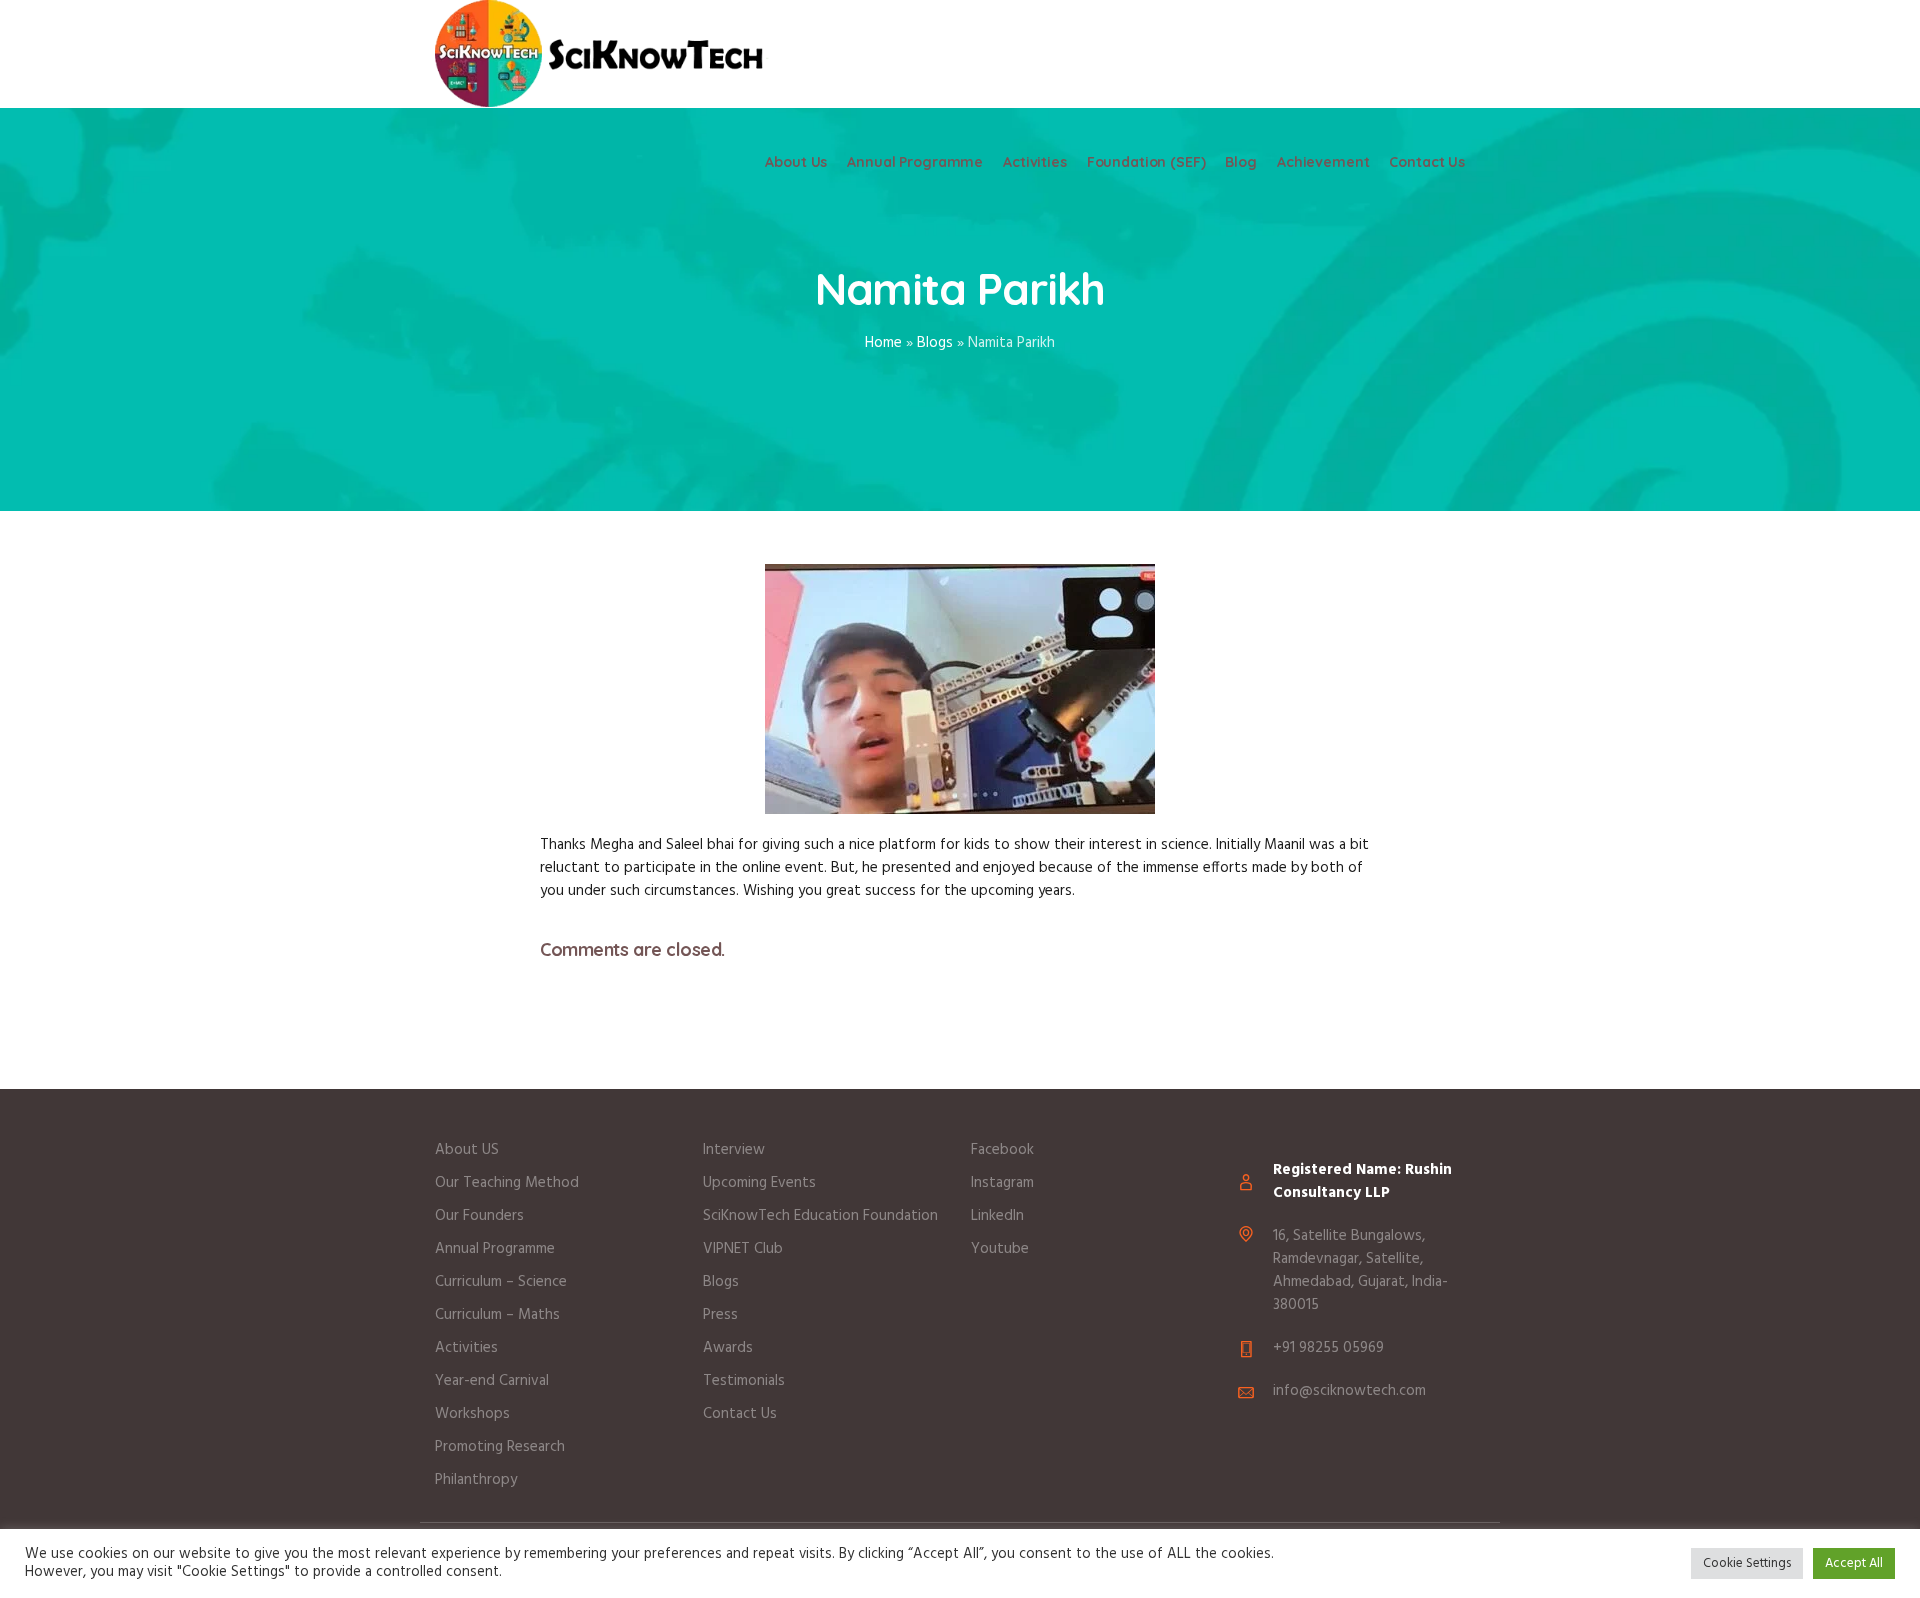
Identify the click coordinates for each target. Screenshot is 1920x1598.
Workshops (472, 1414)
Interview (734, 1150)
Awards (728, 1348)
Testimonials (744, 1381)
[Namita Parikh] (960, 688)
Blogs (935, 343)
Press (720, 1315)
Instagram (1002, 1183)
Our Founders (479, 1216)
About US (467, 1150)
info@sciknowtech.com (1349, 1391)
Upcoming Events (759, 1183)
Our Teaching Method (507, 1183)
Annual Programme (495, 1249)
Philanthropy (478, 1480)
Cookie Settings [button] (1747, 1563)
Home (883, 343)
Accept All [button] (1854, 1563)
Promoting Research (500, 1447)
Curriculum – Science (501, 1282)
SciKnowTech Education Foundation (820, 1216)
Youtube (1000, 1249)
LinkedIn (997, 1216)
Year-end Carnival (492, 1381)
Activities (466, 1348)
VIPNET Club (743, 1249)
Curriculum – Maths (497, 1315)
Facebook (1002, 1150)
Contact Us (740, 1414)
